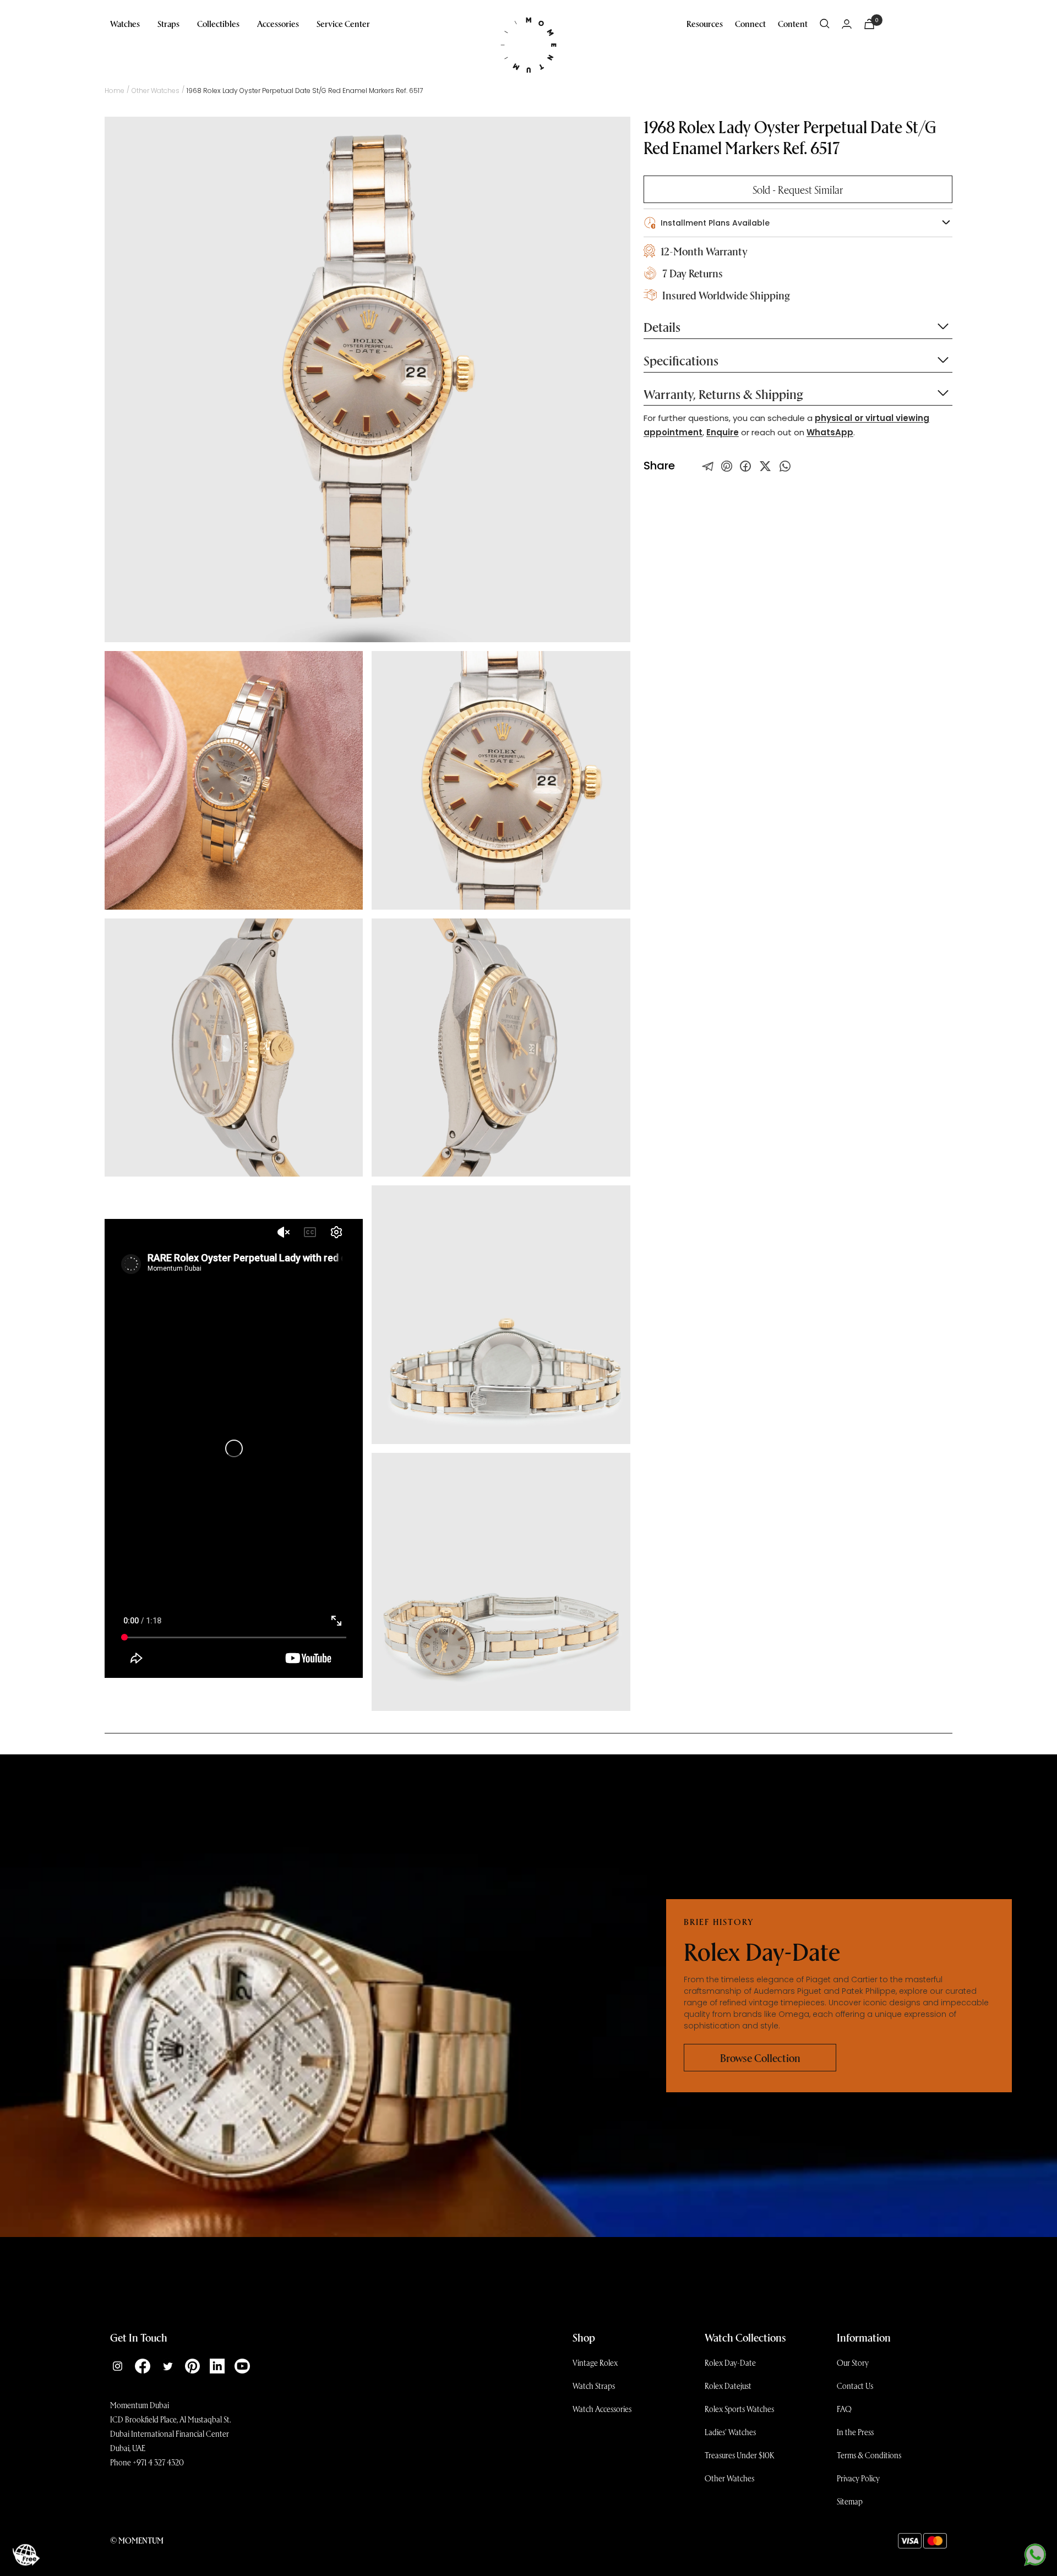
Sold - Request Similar (798, 189)
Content (793, 23)
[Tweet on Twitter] (708, 466)
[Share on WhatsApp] (785, 466)
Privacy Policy (858, 2478)
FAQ (844, 2409)
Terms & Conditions (869, 2455)
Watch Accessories (602, 2409)
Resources (705, 23)
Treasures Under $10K (740, 2455)
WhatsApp (830, 432)
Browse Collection (760, 2058)
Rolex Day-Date (730, 2362)
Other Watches (156, 91)
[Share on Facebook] (745, 466)
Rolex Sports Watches (739, 2409)
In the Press (855, 2432)
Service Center (343, 23)
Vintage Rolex (595, 2362)
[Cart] (869, 24)
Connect (750, 23)
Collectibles (218, 23)
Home (115, 91)
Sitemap (850, 2501)
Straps (168, 23)
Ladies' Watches (730, 2432)
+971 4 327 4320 (158, 2462)
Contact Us (855, 2386)
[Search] (825, 24)
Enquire (723, 432)
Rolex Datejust (728, 2386)
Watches (125, 23)
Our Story (853, 2362)
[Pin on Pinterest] (727, 466)
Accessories (278, 23)
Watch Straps (594, 2386)
